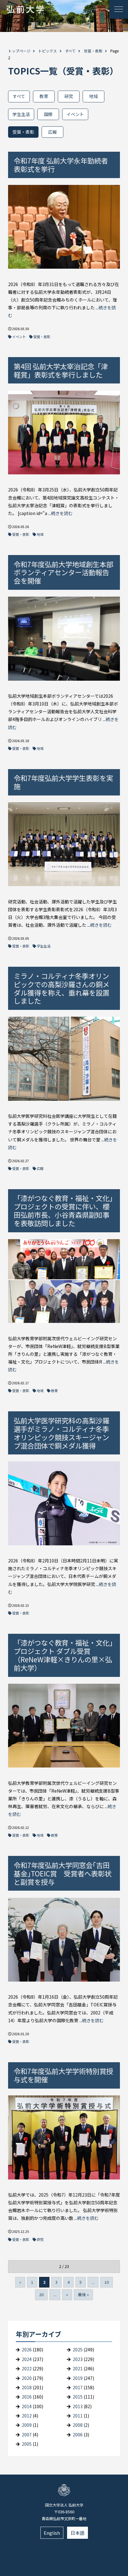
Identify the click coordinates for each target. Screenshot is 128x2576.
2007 (27, 2435)
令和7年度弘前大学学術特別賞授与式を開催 (63, 2075)
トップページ (19, 51)
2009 (27, 2425)
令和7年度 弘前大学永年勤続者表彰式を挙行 (61, 165)
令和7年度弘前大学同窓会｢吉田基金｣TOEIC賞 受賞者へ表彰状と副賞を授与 (63, 1873)
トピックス (48, 51)
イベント (75, 114)
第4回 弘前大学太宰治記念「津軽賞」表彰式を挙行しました (61, 370)
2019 (78, 2378)
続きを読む (62, 513)
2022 (27, 2368)
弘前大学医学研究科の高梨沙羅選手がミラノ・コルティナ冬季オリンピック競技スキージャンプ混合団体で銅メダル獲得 (62, 1433)
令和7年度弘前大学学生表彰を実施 (63, 782)
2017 (78, 2387)
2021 (78, 2368)
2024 (27, 2359)
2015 (78, 2397)
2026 (27, 2350)
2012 (27, 2416)
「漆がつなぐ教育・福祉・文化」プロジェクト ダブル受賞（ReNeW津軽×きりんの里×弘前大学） (63, 1655)
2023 (78, 2359)
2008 (78, 2425)
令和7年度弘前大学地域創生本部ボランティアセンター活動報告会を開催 (63, 572)
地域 (94, 96)
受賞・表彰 (93, 51)
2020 (27, 2378)
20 (41, 2294)
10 (107, 2282)
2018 (27, 2387)
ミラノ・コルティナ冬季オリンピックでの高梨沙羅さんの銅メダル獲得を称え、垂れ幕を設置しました (62, 988)
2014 (27, 2406)
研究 (69, 96)
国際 (48, 114)
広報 (53, 132)
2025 (78, 2350)
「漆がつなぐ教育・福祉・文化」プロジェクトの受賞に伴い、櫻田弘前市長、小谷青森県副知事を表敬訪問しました (63, 1210)
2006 (78, 2435)
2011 (78, 2416)
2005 (27, 2444)
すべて (70, 51)
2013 (78, 2406)
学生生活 (21, 114)
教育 (44, 96)
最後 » (83, 2294)
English (52, 2533)
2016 (27, 2397)
